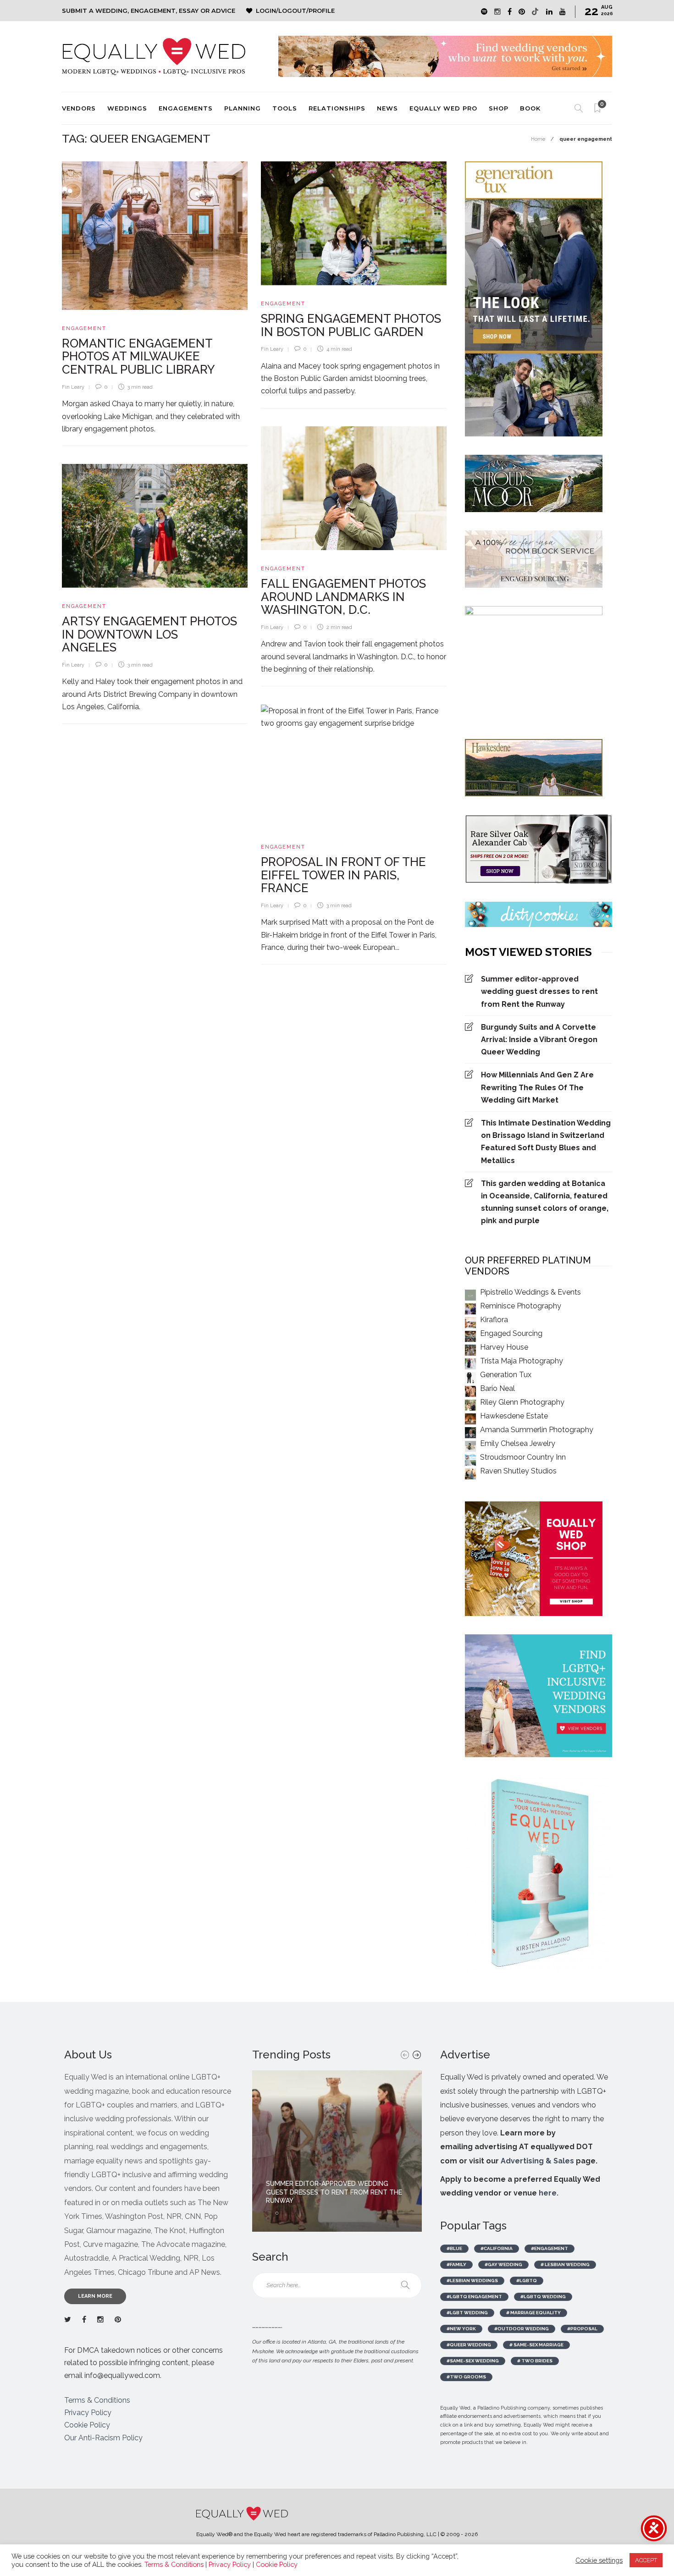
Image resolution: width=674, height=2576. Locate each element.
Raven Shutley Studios (518, 1471)
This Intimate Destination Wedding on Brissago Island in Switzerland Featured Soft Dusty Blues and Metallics (546, 1142)
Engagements (186, 108)
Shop (499, 108)
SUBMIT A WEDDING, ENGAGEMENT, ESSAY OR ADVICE (149, 11)
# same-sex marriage (536, 2345)
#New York (461, 2329)
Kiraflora (494, 1320)
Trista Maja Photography (522, 1361)
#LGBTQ (527, 2281)
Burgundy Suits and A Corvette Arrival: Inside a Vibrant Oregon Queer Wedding (539, 1040)
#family (456, 2264)
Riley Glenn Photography (522, 1402)
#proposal (582, 2329)
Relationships (337, 108)
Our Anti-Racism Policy (103, 2438)
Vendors (79, 108)
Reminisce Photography (521, 1306)
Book (530, 108)
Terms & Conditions (97, 2400)
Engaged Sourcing (511, 1333)
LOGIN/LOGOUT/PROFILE (295, 11)
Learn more (95, 2296)
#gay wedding (503, 2264)
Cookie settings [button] (599, 2560)
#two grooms (466, 2377)
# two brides (535, 2361)
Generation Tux (506, 1375)
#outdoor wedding (522, 2329)
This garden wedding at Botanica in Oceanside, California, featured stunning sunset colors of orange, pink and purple (545, 1202)
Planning (243, 108)
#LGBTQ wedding (543, 2297)
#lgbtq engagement (474, 2297)
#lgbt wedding (467, 2313)
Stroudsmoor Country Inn (523, 1457)
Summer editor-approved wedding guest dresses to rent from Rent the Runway (539, 991)
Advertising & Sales (537, 2161)
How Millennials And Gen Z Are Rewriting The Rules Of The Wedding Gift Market (537, 1087)
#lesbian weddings (472, 2281)
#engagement (550, 2248)
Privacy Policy (88, 2413)
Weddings (127, 108)
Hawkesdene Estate (514, 1416)
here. (549, 2193)
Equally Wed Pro (443, 108)
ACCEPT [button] (646, 2560)
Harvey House (504, 1347)
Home (538, 139)
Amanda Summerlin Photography (537, 1430)
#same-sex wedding (473, 2361)
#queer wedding (469, 2345)
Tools (285, 108)
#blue (454, 2248)
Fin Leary (73, 387)
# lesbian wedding (565, 2264)
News (387, 108)
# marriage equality (533, 2313)
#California (497, 2248)
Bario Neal (497, 1388)
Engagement (84, 328)
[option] (337, 2151)
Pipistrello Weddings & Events (530, 1292)
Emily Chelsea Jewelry (518, 1443)
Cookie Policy (87, 2425)
